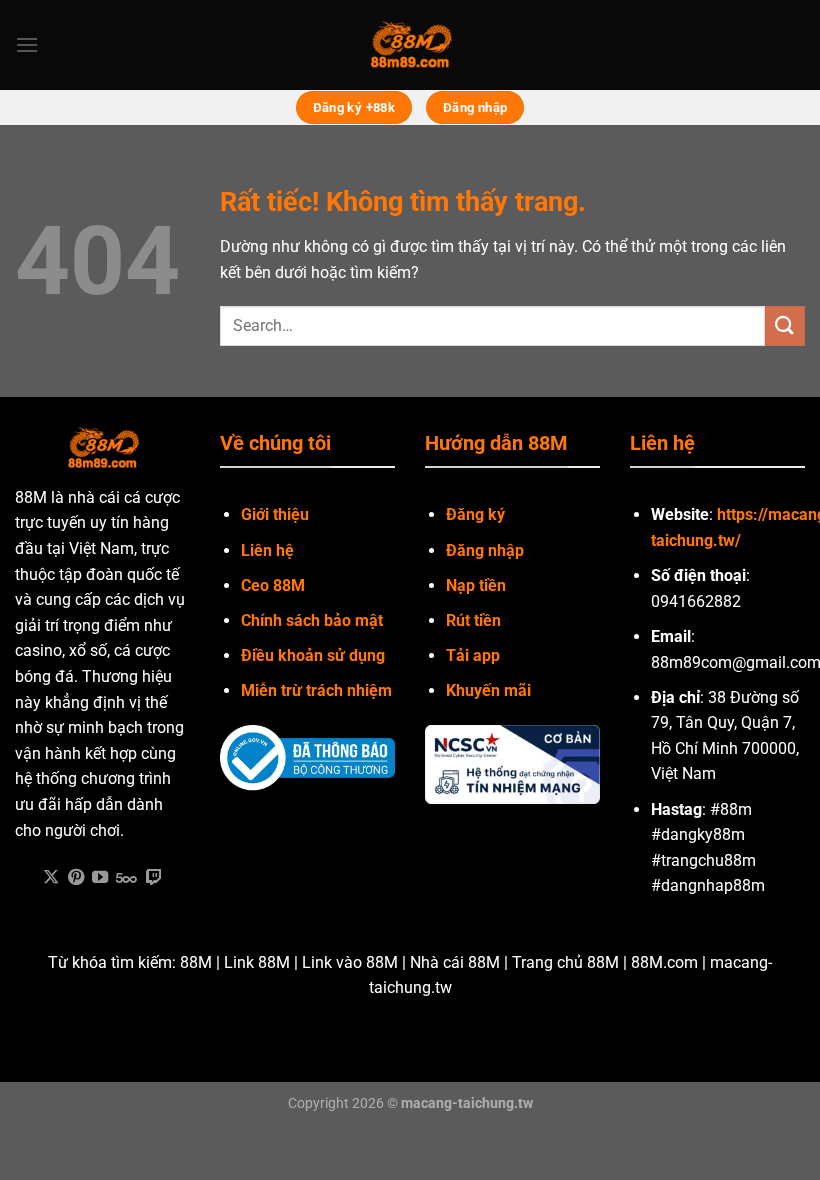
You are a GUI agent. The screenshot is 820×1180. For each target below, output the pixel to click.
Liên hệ (267, 550)
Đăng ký (475, 514)
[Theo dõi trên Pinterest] (76, 878)
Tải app (473, 655)
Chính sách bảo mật (312, 620)
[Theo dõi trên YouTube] (100, 878)
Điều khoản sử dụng (313, 655)
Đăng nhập (485, 550)
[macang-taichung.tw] (410, 45)
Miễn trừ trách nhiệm (316, 690)
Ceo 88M (273, 585)
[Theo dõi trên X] (51, 878)
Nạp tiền (476, 585)
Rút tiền (473, 620)
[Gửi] (785, 325)
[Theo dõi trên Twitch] (154, 878)
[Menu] (27, 44)
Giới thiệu (275, 514)
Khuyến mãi (488, 690)
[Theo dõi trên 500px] (126, 878)
